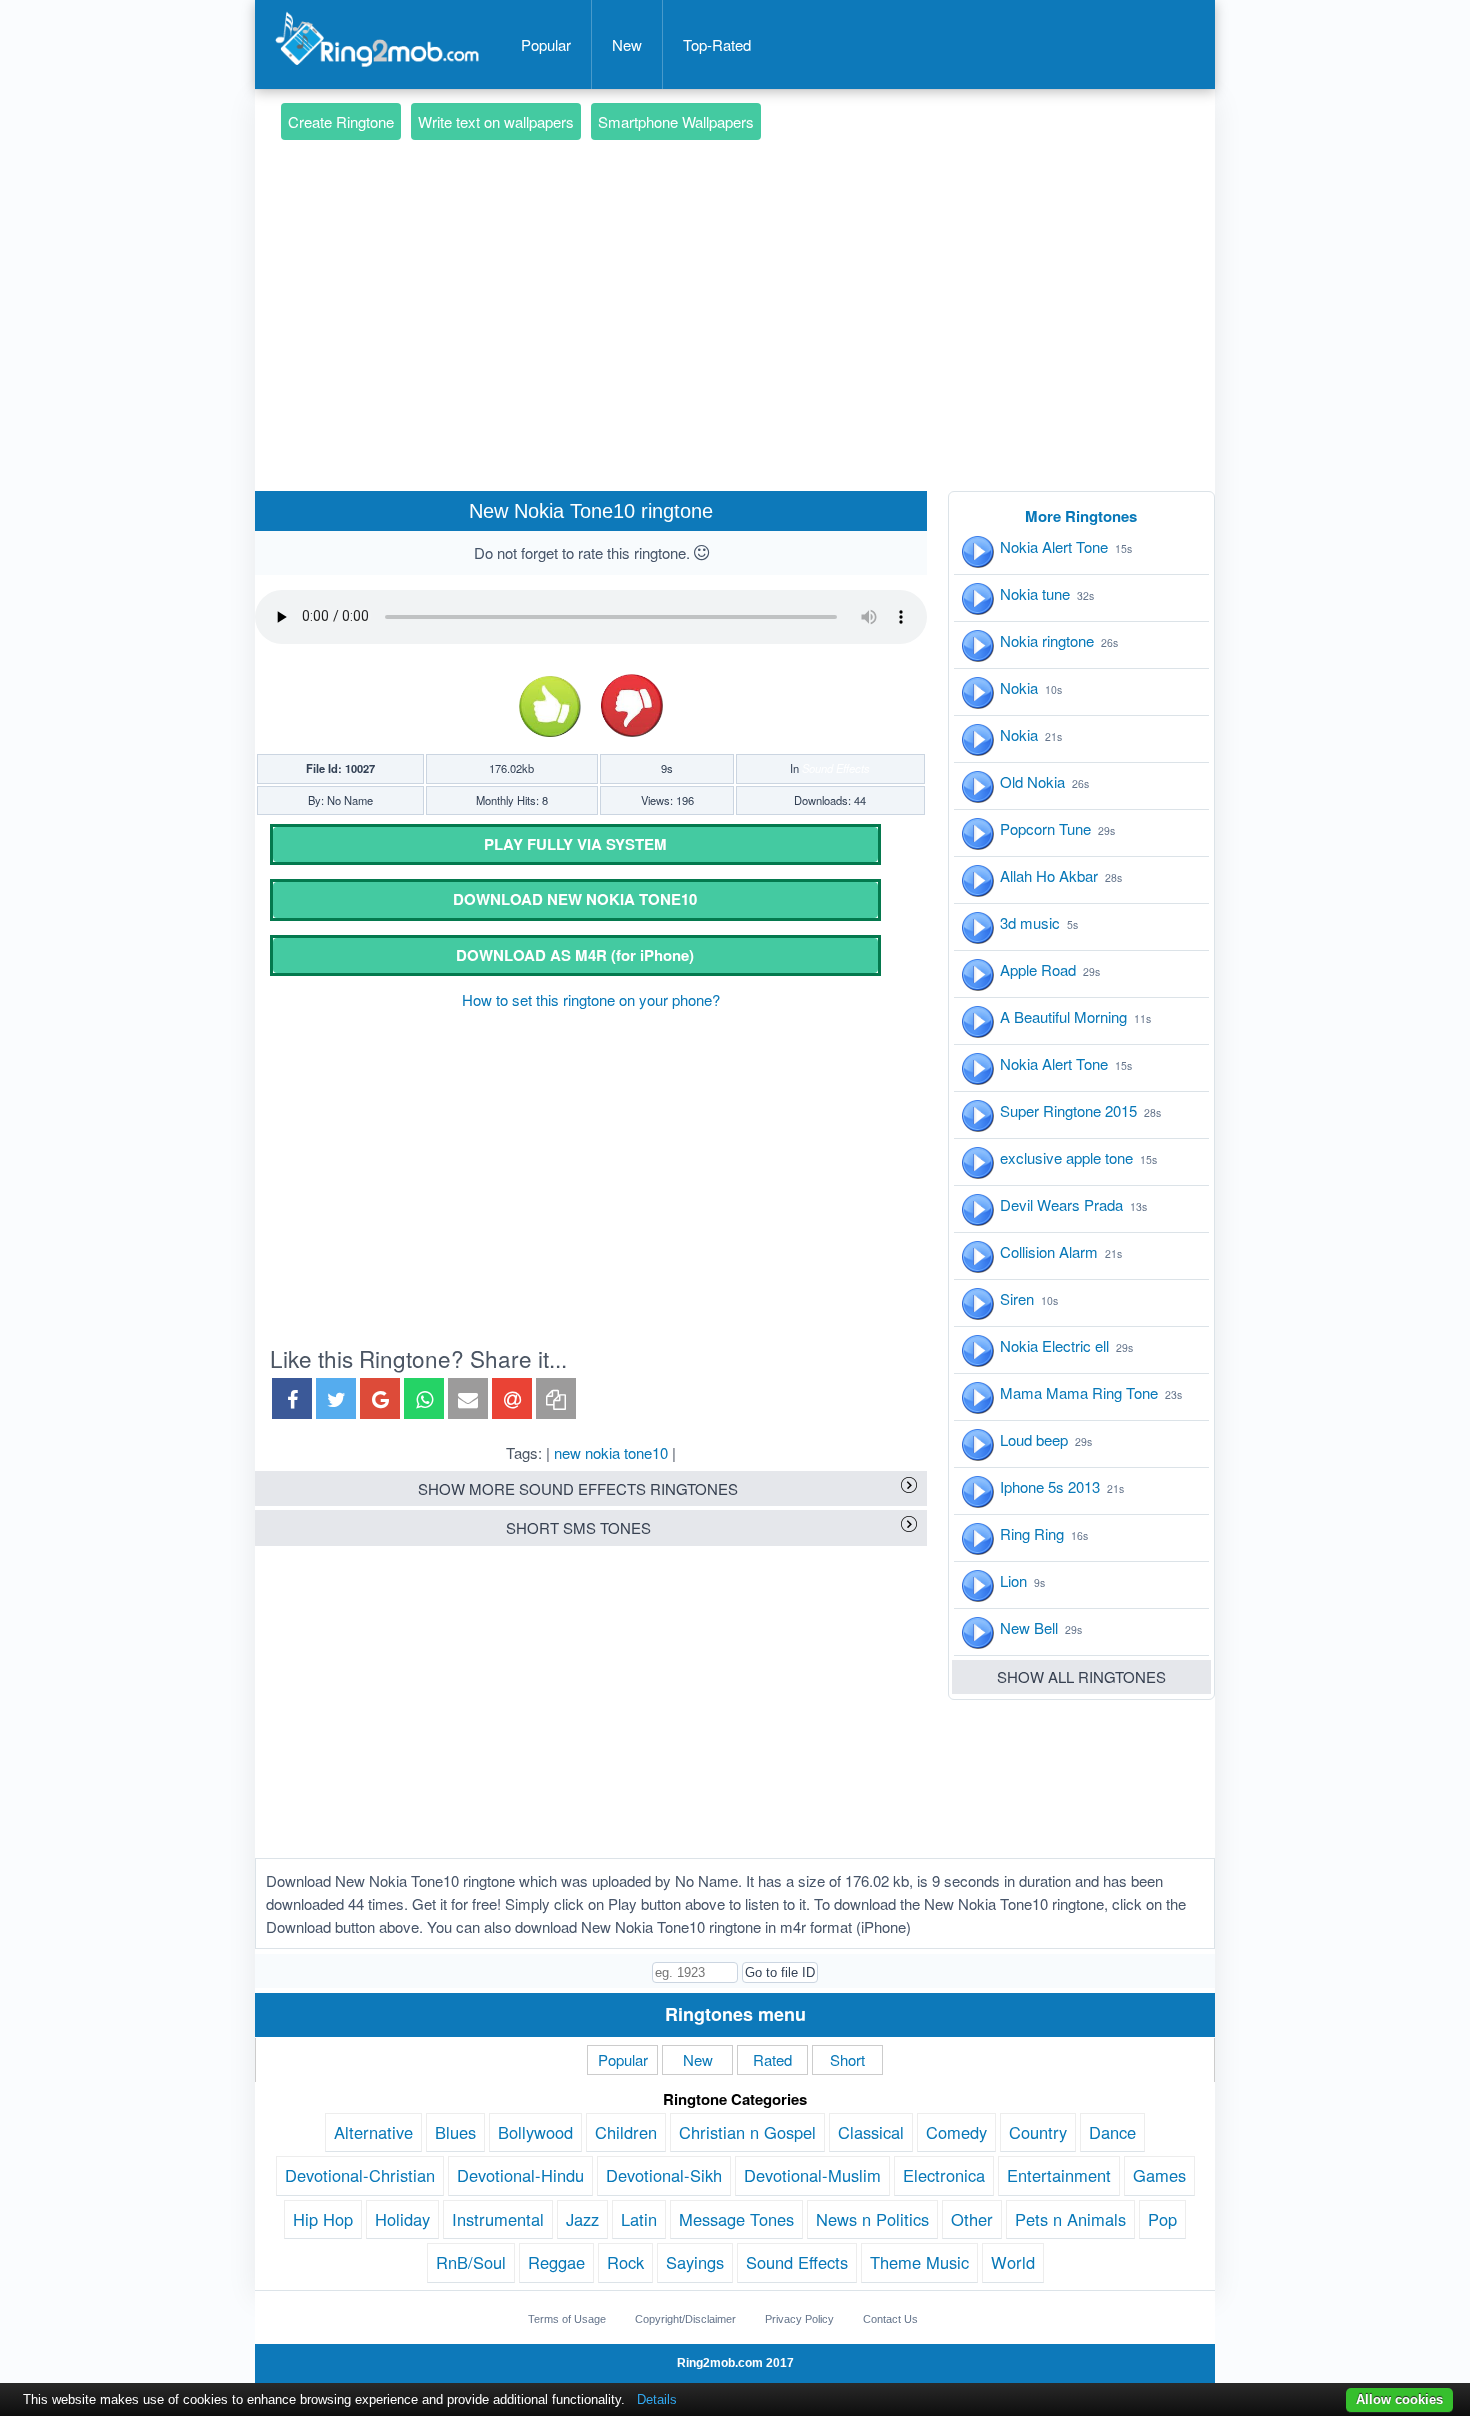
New (627, 44)
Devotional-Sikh (664, 2175)
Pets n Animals (1070, 2219)
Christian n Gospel (747, 2132)
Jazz (582, 2219)
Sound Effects (836, 768)
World (1013, 2262)
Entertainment (1059, 2175)
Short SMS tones (578, 1527)
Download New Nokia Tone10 (575, 899)
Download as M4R (575, 955)
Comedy (956, 2132)
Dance (1112, 2132)
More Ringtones (1081, 516)
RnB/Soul (471, 2262)
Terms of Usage (567, 2319)
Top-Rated (717, 44)
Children (626, 2132)
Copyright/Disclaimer (685, 2319)
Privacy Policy (799, 2319)
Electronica (944, 2175)
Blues (455, 2132)
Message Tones (736, 2219)
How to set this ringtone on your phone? (591, 999)
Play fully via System (575, 844)
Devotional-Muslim (812, 2175)
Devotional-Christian (360, 2175)
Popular (546, 44)
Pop (1162, 2219)
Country (1038, 2132)
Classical (871, 2132)
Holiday (402, 2219)
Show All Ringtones (1081, 1676)
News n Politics (872, 2219)
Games (1159, 2175)
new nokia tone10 (611, 1452)
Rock (625, 2262)
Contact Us (890, 2319)
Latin (639, 2219)
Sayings (695, 2262)
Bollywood (535, 2132)
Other (972, 2219)
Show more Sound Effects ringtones (578, 1488)
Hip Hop (323, 2219)
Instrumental (498, 2219)
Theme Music (919, 2262)
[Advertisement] (735, 286)
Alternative (373, 2132)
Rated (772, 2059)
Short (847, 2059)
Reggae (556, 2262)
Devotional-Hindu (520, 2175)
